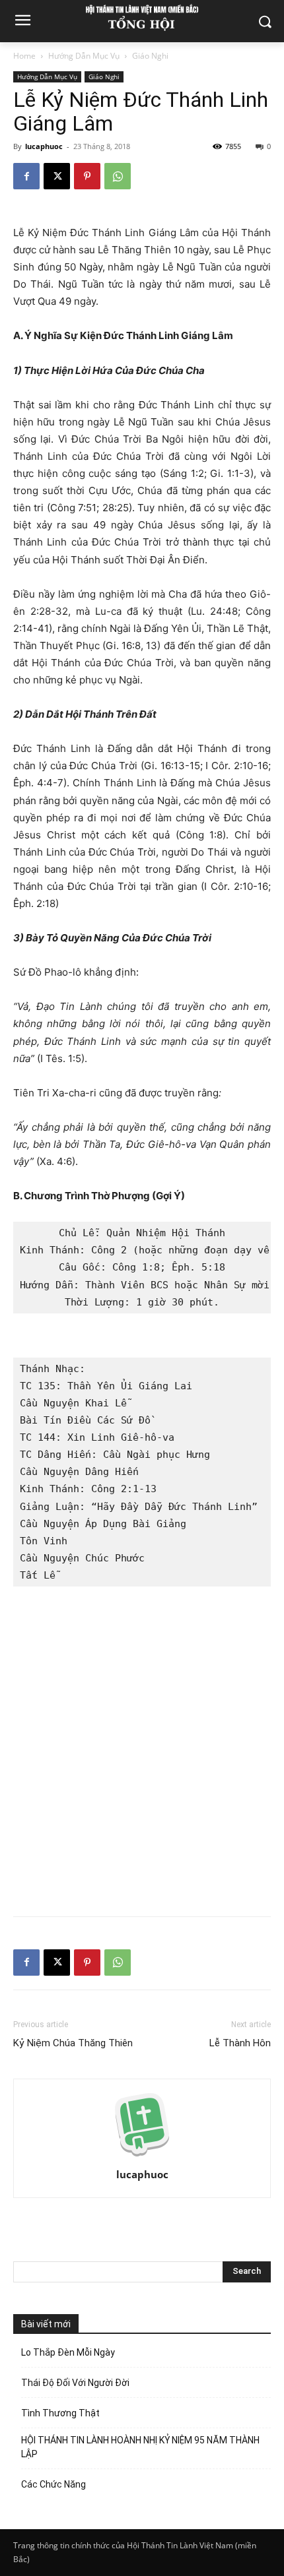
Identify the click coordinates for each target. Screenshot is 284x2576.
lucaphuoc (44, 146)
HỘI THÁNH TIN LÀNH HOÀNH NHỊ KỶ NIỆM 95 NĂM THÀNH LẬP (140, 2447)
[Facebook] (26, 176)
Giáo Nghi (150, 56)
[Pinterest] (87, 176)
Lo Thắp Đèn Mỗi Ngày (69, 2352)
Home (24, 56)
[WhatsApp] (118, 176)
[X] (57, 176)
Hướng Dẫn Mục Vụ (84, 56)
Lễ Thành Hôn (240, 2043)
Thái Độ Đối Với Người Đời (75, 2383)
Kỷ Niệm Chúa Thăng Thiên (73, 2043)
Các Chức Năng (53, 2484)
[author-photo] (142, 2156)
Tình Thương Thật (60, 2413)
